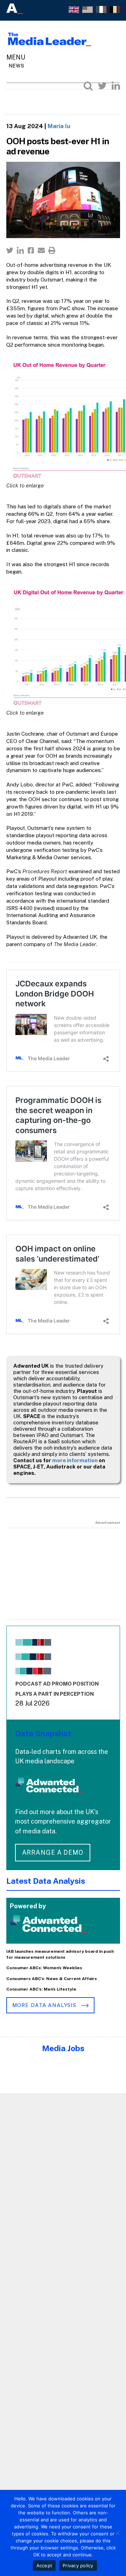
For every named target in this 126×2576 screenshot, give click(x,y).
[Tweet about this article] (10, 250)
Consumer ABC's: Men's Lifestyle (41, 1989)
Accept (44, 2565)
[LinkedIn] (116, 86)
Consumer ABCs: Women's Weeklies (44, 1968)
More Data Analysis (45, 2005)
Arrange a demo (53, 1852)
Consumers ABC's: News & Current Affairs (52, 1979)
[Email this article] (41, 250)
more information (75, 1460)
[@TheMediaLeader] (102, 86)
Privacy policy (78, 2565)
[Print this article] (52, 250)
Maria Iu (59, 126)
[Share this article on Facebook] (31, 250)
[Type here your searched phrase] (88, 86)
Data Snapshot (43, 1733)
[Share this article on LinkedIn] (20, 250)
